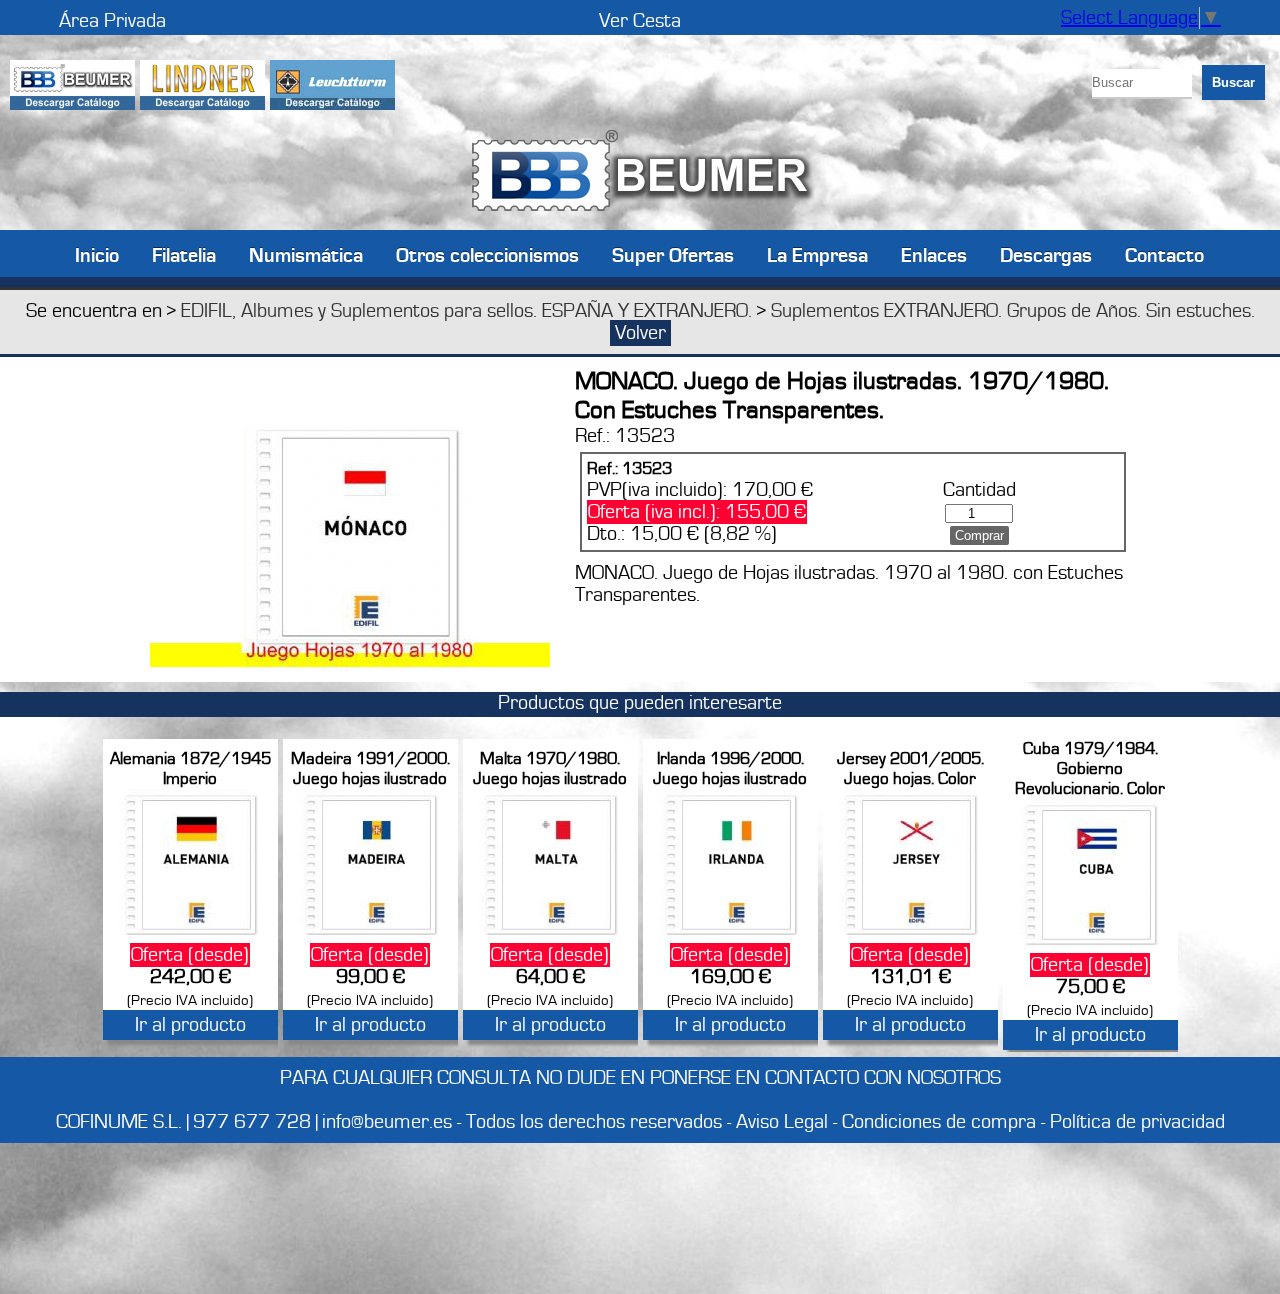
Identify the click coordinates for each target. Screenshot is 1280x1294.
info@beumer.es (387, 1122)
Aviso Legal (782, 1122)
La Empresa (817, 254)
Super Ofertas (673, 254)
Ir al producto (190, 1025)
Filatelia (184, 254)
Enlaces (934, 254)
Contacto (1164, 254)
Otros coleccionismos (487, 254)
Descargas (1046, 254)
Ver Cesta (640, 21)
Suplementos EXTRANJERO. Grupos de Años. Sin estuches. (1013, 311)
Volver (640, 333)
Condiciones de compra (939, 1122)
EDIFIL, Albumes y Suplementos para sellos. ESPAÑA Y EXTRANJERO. (466, 311)
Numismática (306, 254)
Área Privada (112, 21)
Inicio (97, 254)
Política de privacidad (1137, 1122)
